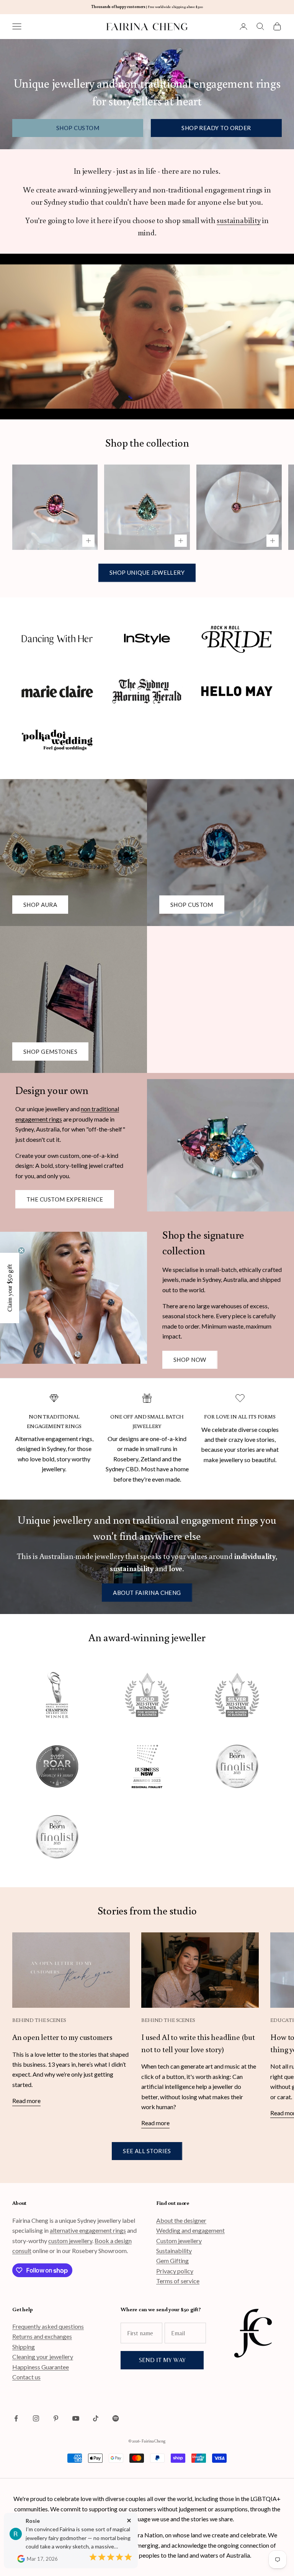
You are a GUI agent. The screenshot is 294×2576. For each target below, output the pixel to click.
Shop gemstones (50, 1052)
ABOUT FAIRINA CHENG (147, 1593)
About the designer (181, 2220)
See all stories (147, 2151)
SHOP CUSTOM (78, 128)
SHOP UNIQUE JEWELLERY (147, 572)
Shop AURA (40, 905)
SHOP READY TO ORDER (216, 128)
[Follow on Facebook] (16, 2418)
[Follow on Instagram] (36, 2418)
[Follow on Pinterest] (56, 2418)
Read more (26, 2101)
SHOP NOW (190, 1360)
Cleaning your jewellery (43, 2357)
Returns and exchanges (42, 2336)
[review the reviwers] (21, 2559)
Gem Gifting (172, 2261)
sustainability (238, 220)
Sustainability (174, 2251)
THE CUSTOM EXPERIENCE (65, 1199)
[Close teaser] (21, 1251)
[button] (10, 1288)
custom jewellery (70, 2241)
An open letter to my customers (62, 2037)
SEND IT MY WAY (162, 2360)
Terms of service (178, 2281)
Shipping (24, 2347)
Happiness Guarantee (41, 2367)
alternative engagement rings (88, 2230)
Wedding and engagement (190, 2230)
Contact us (26, 2377)
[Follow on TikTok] (96, 2418)
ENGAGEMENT (46, 1426)
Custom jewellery (179, 2241)
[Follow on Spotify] (116, 2418)
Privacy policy (175, 2271)
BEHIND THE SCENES (39, 2020)
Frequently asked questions (48, 2326)
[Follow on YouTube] (76, 2418)
